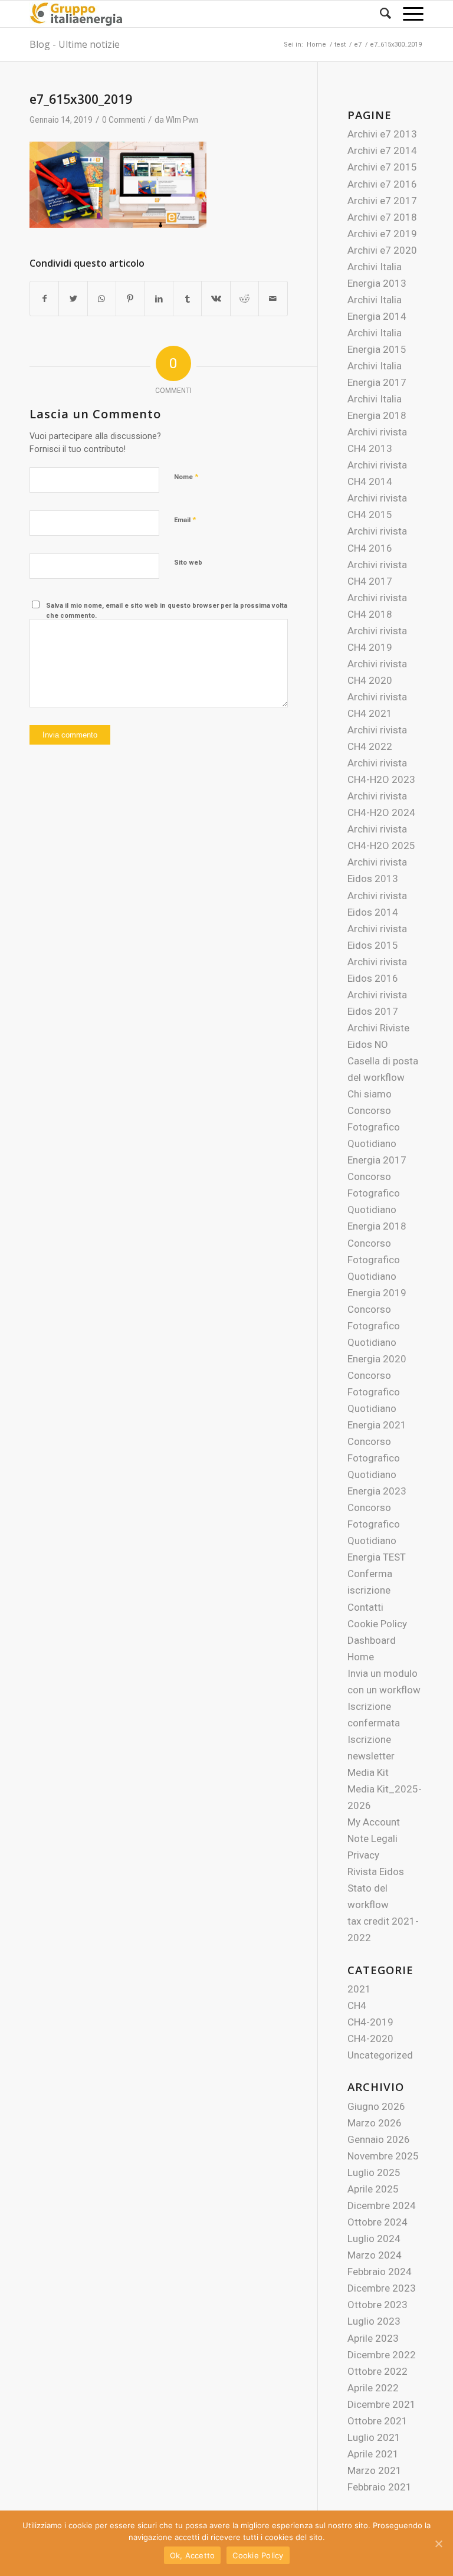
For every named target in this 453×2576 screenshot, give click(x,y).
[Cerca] (380, 14)
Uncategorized (380, 2055)
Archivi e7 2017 (382, 201)
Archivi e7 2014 (382, 150)
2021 (359, 1989)
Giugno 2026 (376, 2106)
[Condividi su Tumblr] (187, 299)
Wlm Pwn (182, 120)
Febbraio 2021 (380, 2487)
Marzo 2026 (375, 2123)
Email (185, 520)
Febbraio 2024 (380, 2272)
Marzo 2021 (375, 2470)
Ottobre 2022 (377, 2371)
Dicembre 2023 (382, 2288)
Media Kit (368, 1772)
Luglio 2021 (374, 2437)
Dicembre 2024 (382, 2205)
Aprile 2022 (373, 2388)
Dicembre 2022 (382, 2355)
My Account (374, 1822)
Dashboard (372, 1640)
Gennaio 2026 (379, 2139)
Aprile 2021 (373, 2454)
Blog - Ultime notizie (75, 44)
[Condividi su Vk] (216, 299)
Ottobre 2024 (377, 2222)
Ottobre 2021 (377, 2421)
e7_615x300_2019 (81, 99)
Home (361, 1657)
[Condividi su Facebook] (44, 299)
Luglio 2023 (374, 2321)
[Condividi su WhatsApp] (102, 299)
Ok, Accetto (193, 2555)
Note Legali (372, 1838)
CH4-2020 (370, 2038)
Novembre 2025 (383, 2156)
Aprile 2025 (373, 2189)
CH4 (357, 2005)
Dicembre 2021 (382, 2404)
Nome (186, 476)
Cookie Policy (377, 1624)
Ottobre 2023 (377, 2305)
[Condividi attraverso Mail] (273, 299)
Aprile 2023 (373, 2338)
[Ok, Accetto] (438, 2544)
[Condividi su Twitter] (73, 299)
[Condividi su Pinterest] (130, 299)
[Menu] (407, 14)
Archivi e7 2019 (382, 234)
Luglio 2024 (374, 2239)
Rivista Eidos (376, 1872)
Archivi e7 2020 (382, 250)
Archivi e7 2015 (382, 167)
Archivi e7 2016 (382, 184)
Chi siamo (370, 1094)
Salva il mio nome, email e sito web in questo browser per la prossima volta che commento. (167, 611)
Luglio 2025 (374, 2172)
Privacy (363, 1855)
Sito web (188, 563)
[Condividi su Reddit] (244, 299)
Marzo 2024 (375, 2255)
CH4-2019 (370, 2022)
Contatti (365, 1607)
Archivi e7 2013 (382, 134)
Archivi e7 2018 (382, 217)
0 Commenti (124, 120)
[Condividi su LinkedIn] (159, 299)
